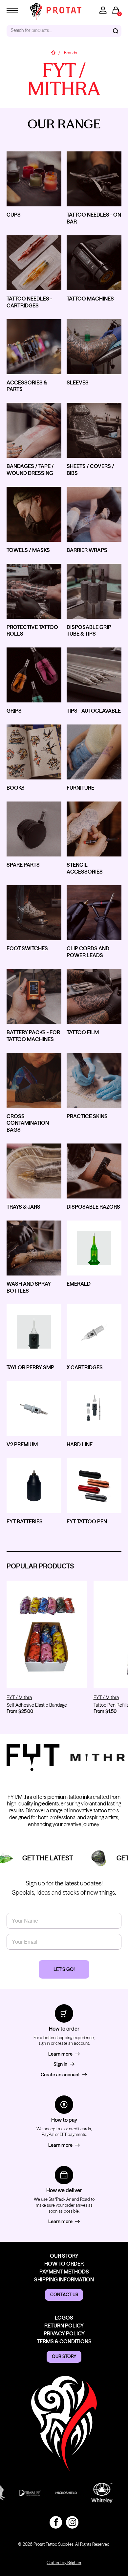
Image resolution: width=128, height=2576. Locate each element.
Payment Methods (64, 2272)
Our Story (64, 2256)
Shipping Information (64, 2279)
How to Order (64, 2264)
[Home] (53, 53)
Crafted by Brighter (64, 2563)
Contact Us (64, 2295)
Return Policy (64, 2326)
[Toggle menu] (12, 10)
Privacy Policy (64, 2333)
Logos (64, 2318)
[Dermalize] (20, 2493)
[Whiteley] (92, 2493)
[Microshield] (56, 2493)
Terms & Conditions (64, 2341)
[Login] (103, 10)
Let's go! (64, 1969)
